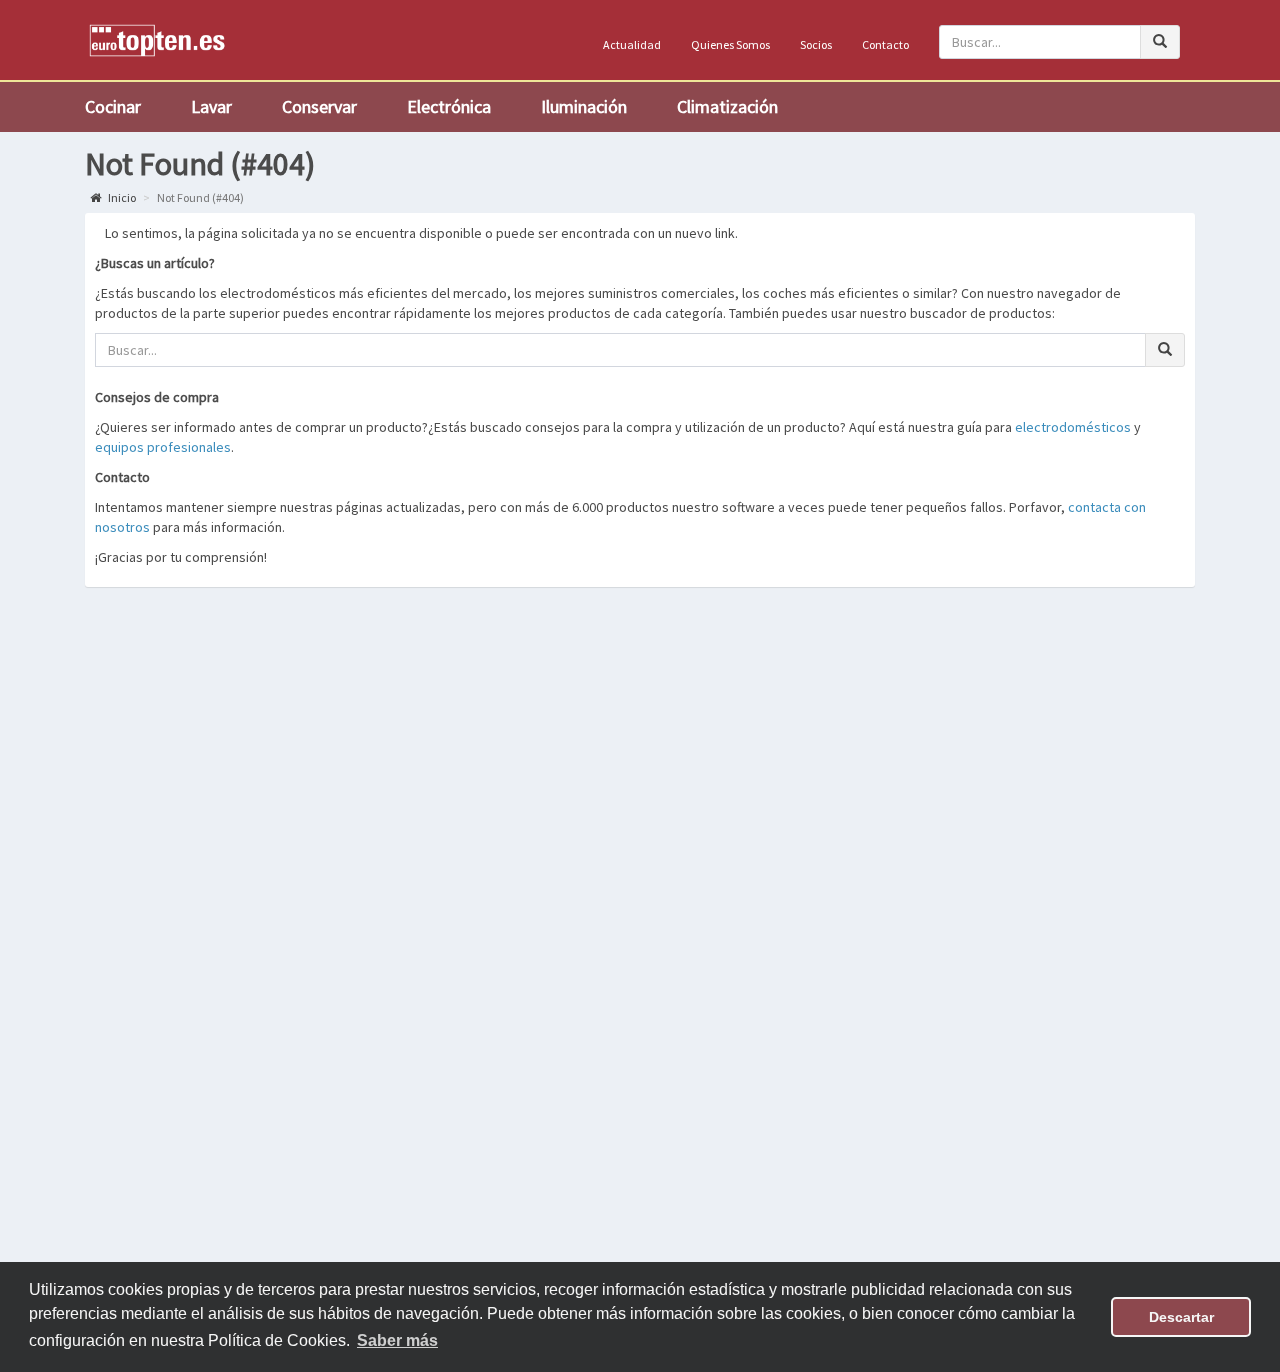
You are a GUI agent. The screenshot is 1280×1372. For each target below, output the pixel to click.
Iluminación (584, 106)
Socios (816, 44)
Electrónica (449, 106)
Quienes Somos (730, 44)
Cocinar (113, 106)
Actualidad (632, 44)
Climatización (727, 106)
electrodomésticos (1073, 427)
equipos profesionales (163, 447)
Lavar (211, 106)
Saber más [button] (397, 1340)
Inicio (121, 197)
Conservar (319, 106)
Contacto (885, 44)
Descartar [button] (1181, 1317)
